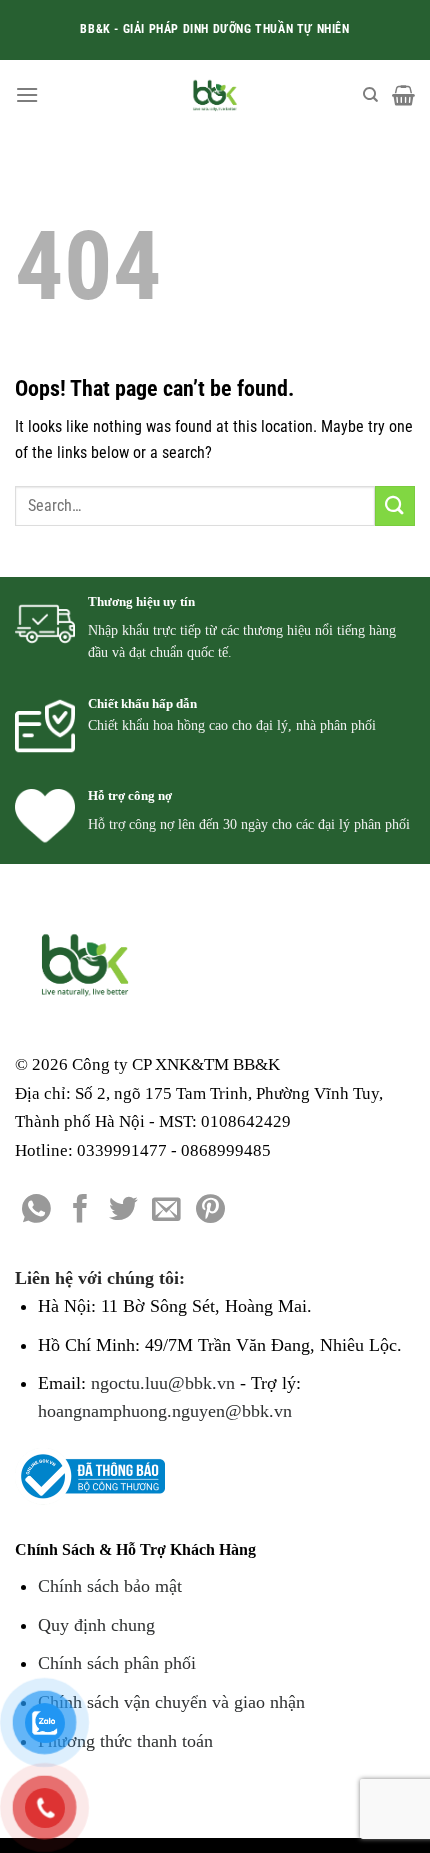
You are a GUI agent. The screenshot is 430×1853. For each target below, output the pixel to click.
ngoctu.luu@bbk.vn (163, 1383)
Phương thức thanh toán (125, 1741)
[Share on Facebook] (80, 1211)
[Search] (370, 95)
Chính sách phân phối (117, 1663)
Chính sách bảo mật (110, 1586)
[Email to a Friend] (166, 1211)
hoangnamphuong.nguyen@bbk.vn (165, 1411)
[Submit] (395, 505)
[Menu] (27, 94)
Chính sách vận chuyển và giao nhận (171, 1702)
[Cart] (403, 95)
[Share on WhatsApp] (36, 1211)
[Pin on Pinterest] (210, 1211)
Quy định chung (96, 1625)
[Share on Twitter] (123, 1211)
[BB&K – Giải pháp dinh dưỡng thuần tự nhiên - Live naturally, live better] (215, 95)
